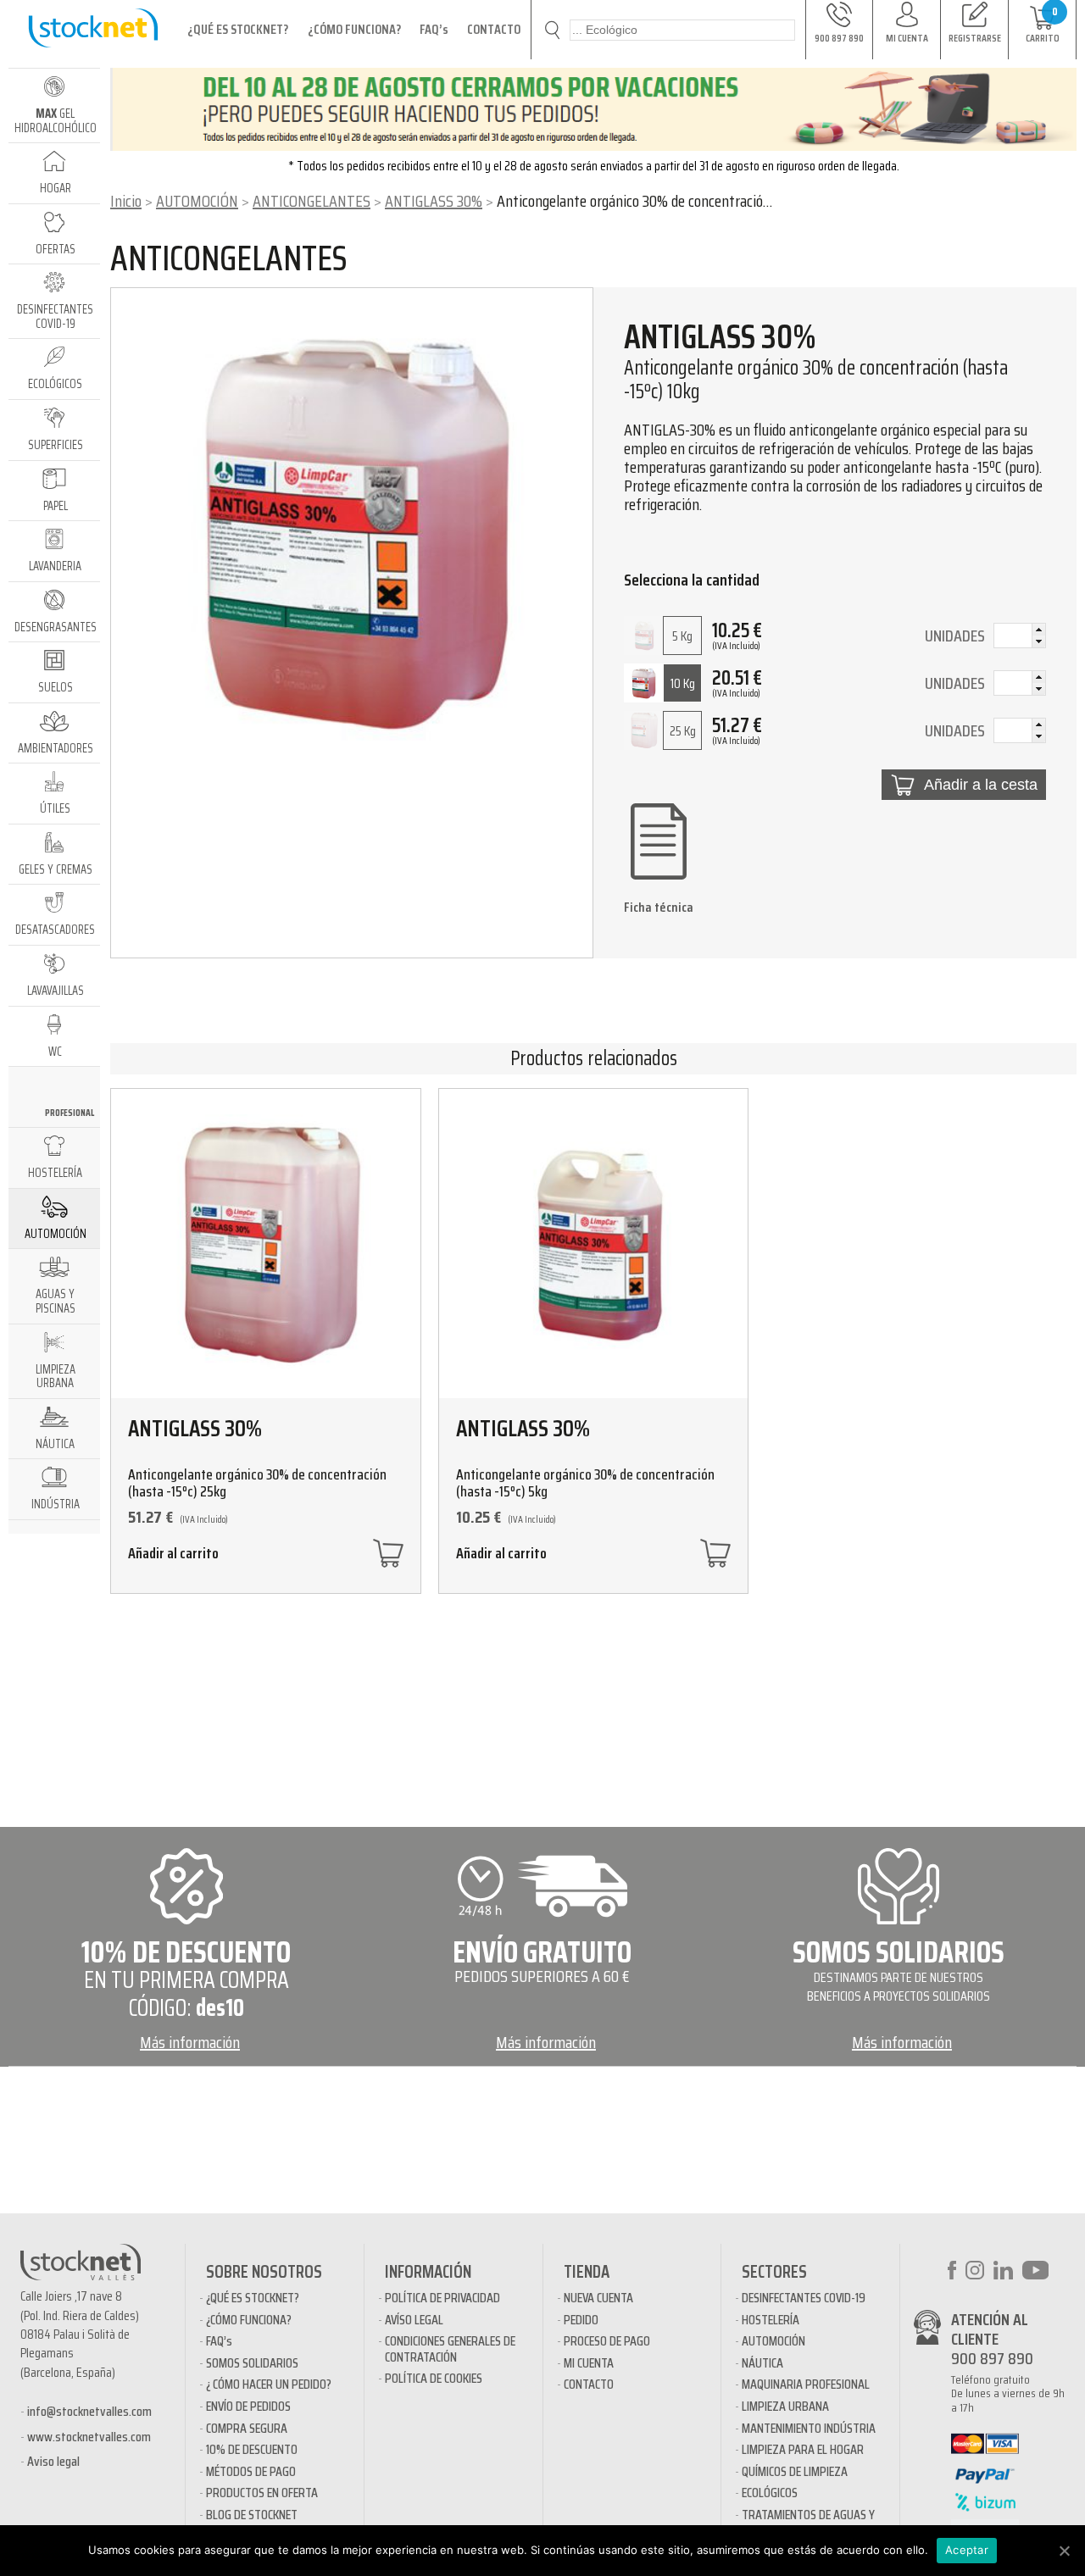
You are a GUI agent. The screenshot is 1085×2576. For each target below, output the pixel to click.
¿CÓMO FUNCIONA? (354, 29)
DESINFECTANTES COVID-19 (804, 2298)
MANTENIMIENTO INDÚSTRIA (809, 2428)
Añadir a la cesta (981, 785)
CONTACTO (494, 29)
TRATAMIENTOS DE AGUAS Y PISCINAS (808, 2522)
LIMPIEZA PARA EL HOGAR (803, 2449)
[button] (1038, 630)
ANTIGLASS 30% (434, 201)
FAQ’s (434, 29)
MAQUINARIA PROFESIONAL (806, 2384)
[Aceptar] (1064, 2551)
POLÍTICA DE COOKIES (434, 2378)
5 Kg (682, 636)
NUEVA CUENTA (598, 2298)
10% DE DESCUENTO (252, 2449)
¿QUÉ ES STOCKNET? (238, 29)
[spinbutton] (1020, 637)
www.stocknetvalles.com (89, 2437)
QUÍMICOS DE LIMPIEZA (795, 2471)
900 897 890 (992, 2358)
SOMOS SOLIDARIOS (252, 2363)
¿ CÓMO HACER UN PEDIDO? (269, 2384)
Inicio (126, 201)
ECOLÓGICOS (770, 2493)
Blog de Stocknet (252, 2515)
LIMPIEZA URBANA (785, 2406)
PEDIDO (581, 2320)
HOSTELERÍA (771, 2320)
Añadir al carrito (173, 1555)
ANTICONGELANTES (312, 201)
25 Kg (683, 731)
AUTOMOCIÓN (197, 201)
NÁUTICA (762, 2363)
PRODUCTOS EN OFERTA (262, 2493)
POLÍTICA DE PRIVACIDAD (442, 2298)
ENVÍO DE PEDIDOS (248, 2406)
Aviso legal (53, 2461)
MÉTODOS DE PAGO (251, 2471)
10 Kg (683, 683)
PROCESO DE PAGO (607, 2341)
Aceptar (967, 2550)
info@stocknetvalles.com (89, 2411)
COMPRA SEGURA (247, 2428)
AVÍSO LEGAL (414, 2320)
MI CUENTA (589, 2363)
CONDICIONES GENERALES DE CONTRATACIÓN (450, 2348)
